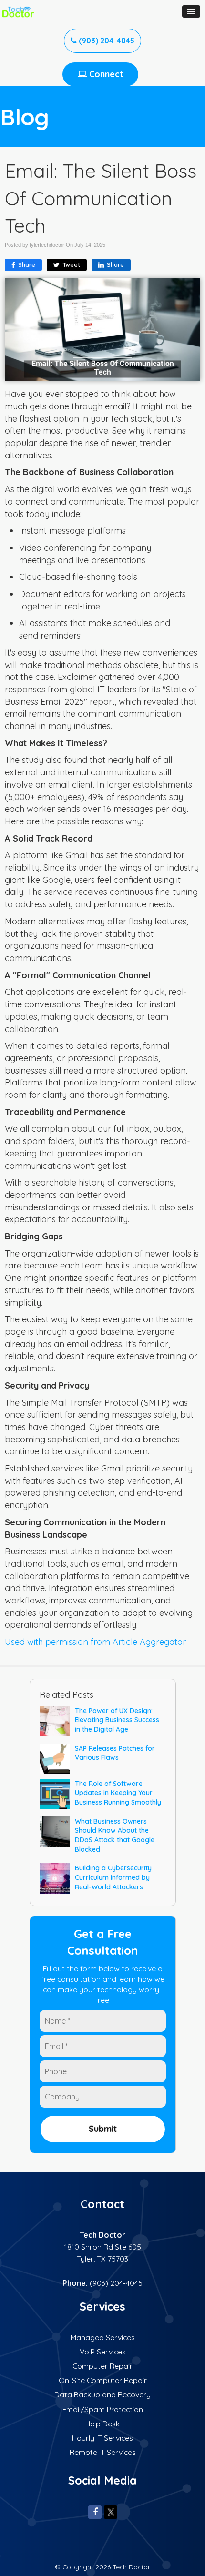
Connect (105, 74)
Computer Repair (102, 2366)
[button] (191, 11)
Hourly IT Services (102, 2438)
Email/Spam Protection (103, 2409)
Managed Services (103, 2337)
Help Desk (102, 2424)
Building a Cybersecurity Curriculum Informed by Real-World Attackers (113, 1877)
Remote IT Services (103, 2452)
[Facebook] (95, 2512)
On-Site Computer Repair (103, 2380)
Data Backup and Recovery (102, 2394)
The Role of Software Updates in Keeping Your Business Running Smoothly (118, 1793)
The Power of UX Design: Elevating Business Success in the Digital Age (117, 1720)
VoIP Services (103, 2352)
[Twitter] (111, 2512)
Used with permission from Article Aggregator (95, 1642)
